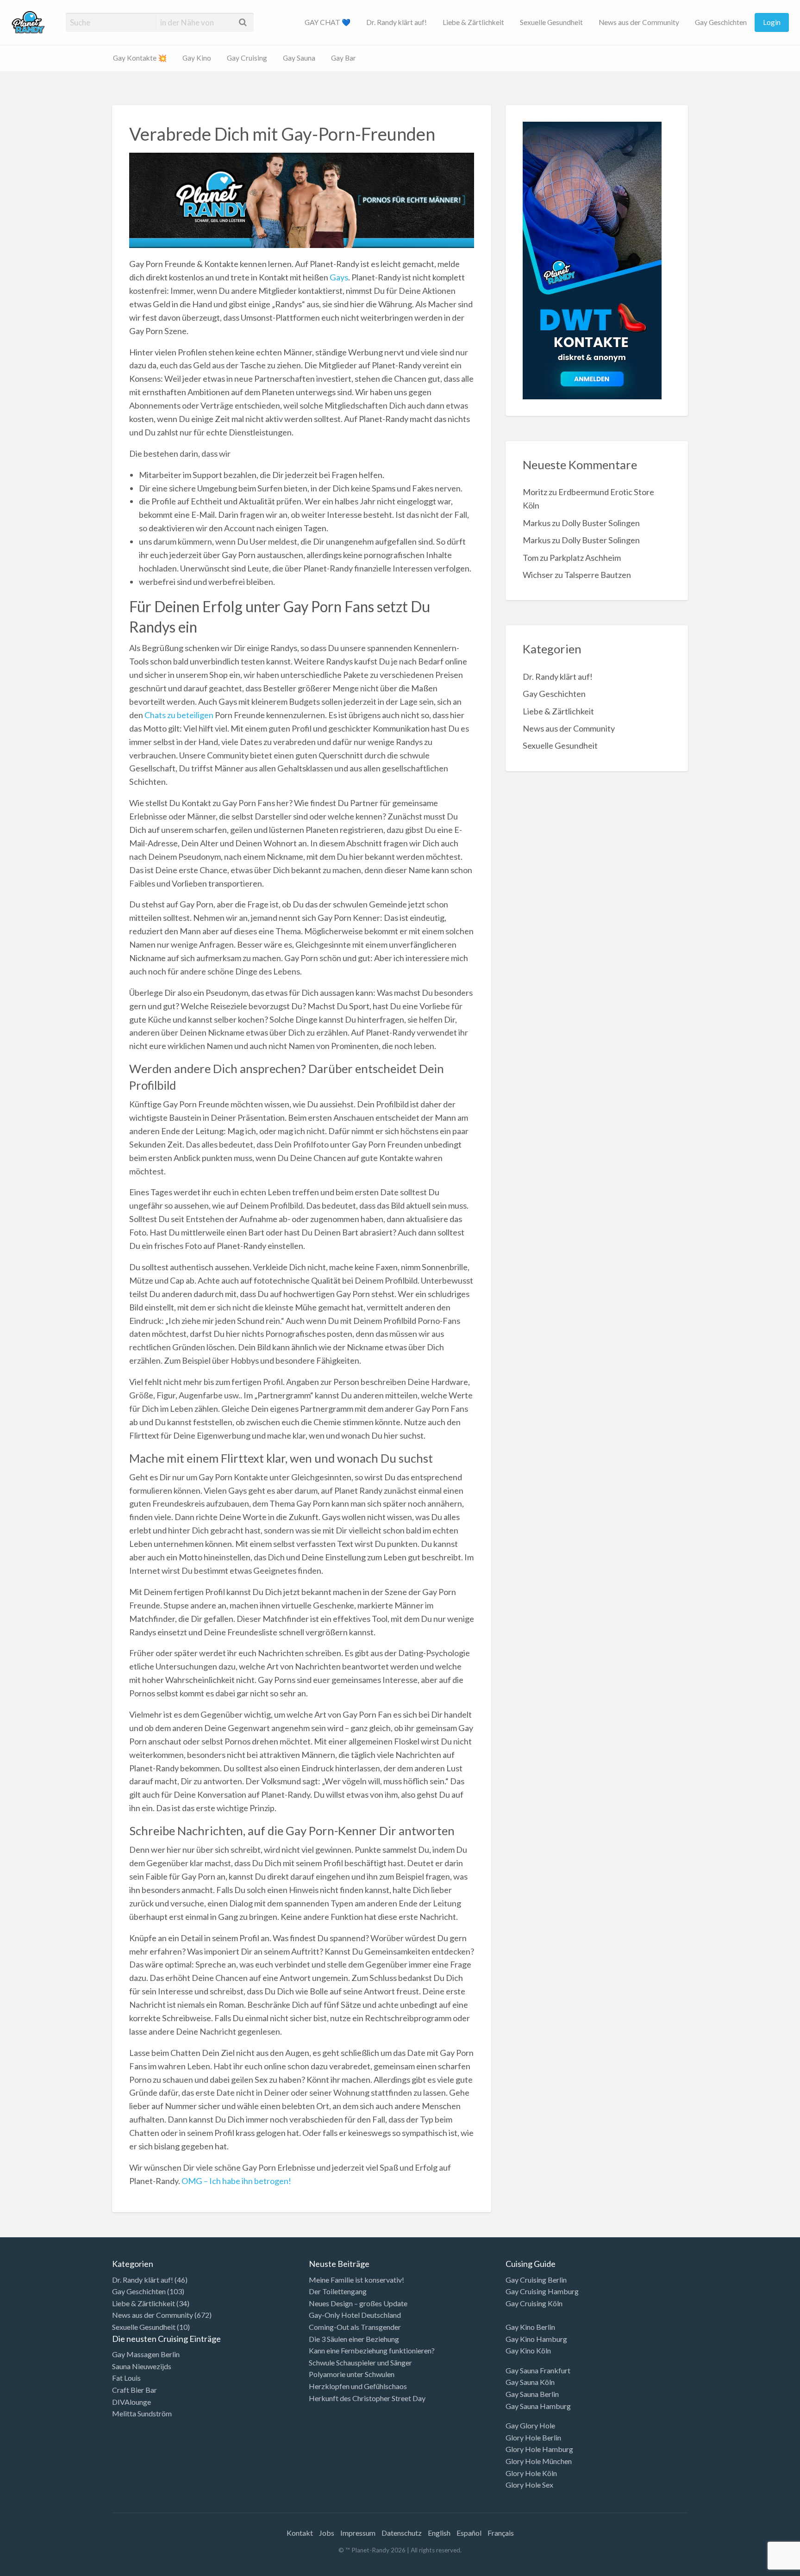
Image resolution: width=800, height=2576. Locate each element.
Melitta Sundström (142, 2413)
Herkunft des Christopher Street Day (367, 2398)
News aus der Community (639, 22)
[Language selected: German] (762, 2567)
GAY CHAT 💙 (328, 22)
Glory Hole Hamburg (539, 2449)
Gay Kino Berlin (530, 2327)
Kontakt (300, 2533)
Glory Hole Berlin (533, 2437)
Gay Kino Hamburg (536, 2339)
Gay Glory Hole (530, 2425)
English (439, 2533)
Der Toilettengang (338, 2291)
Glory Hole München (539, 2461)
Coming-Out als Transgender (355, 2327)
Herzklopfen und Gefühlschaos (358, 2386)
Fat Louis (126, 2378)
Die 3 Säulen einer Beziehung (354, 2339)
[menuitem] (328, 22)
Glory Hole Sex (529, 2485)
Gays (339, 277)
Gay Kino (197, 58)
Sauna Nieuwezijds (142, 2366)
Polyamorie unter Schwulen (352, 2374)
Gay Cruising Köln (534, 2303)
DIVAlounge (131, 2402)
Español (469, 2533)
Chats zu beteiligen (180, 715)
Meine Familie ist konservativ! (356, 2280)
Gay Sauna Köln (530, 2382)
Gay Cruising (247, 58)
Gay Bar (344, 58)
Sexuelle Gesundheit (551, 22)
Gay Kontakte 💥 (140, 58)
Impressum (358, 2533)
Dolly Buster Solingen (601, 523)
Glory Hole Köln (531, 2473)
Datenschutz (402, 2533)
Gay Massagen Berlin (146, 2354)
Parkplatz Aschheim (585, 558)
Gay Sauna (299, 58)
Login (772, 22)
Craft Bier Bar (134, 2390)
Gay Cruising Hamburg (542, 2291)
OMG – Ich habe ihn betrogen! (236, 2181)
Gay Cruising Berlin (536, 2280)
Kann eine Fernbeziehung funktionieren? (372, 2350)
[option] (758, 2568)
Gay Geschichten (721, 22)
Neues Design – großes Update (358, 2303)
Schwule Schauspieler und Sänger (360, 2362)
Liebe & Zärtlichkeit (473, 22)
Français (501, 2533)
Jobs (327, 2533)
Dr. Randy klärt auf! (397, 22)
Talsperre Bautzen (598, 575)
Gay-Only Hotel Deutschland (355, 2315)
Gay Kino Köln (528, 2350)
